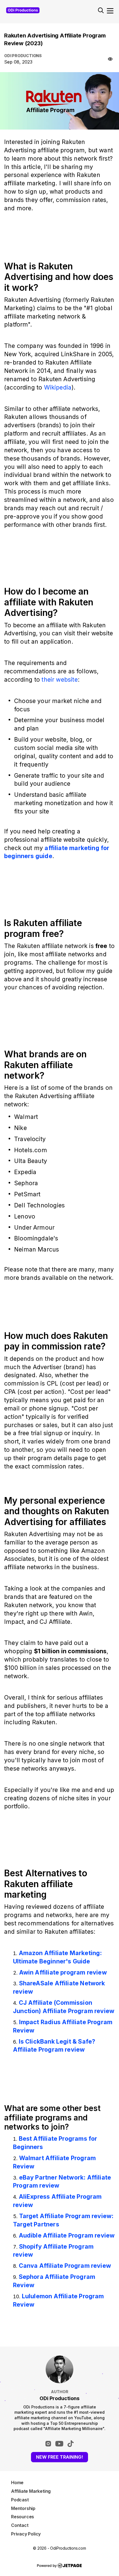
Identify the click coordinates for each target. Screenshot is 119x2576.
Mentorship (23, 2508)
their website (59, 679)
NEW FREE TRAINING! (59, 2457)
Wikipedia (58, 387)
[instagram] (48, 2444)
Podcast (20, 2500)
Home (17, 2483)
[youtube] (59, 2444)
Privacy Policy (26, 2534)
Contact (20, 2525)
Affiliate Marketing (31, 2491)
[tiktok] (71, 2444)
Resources (23, 2517)
